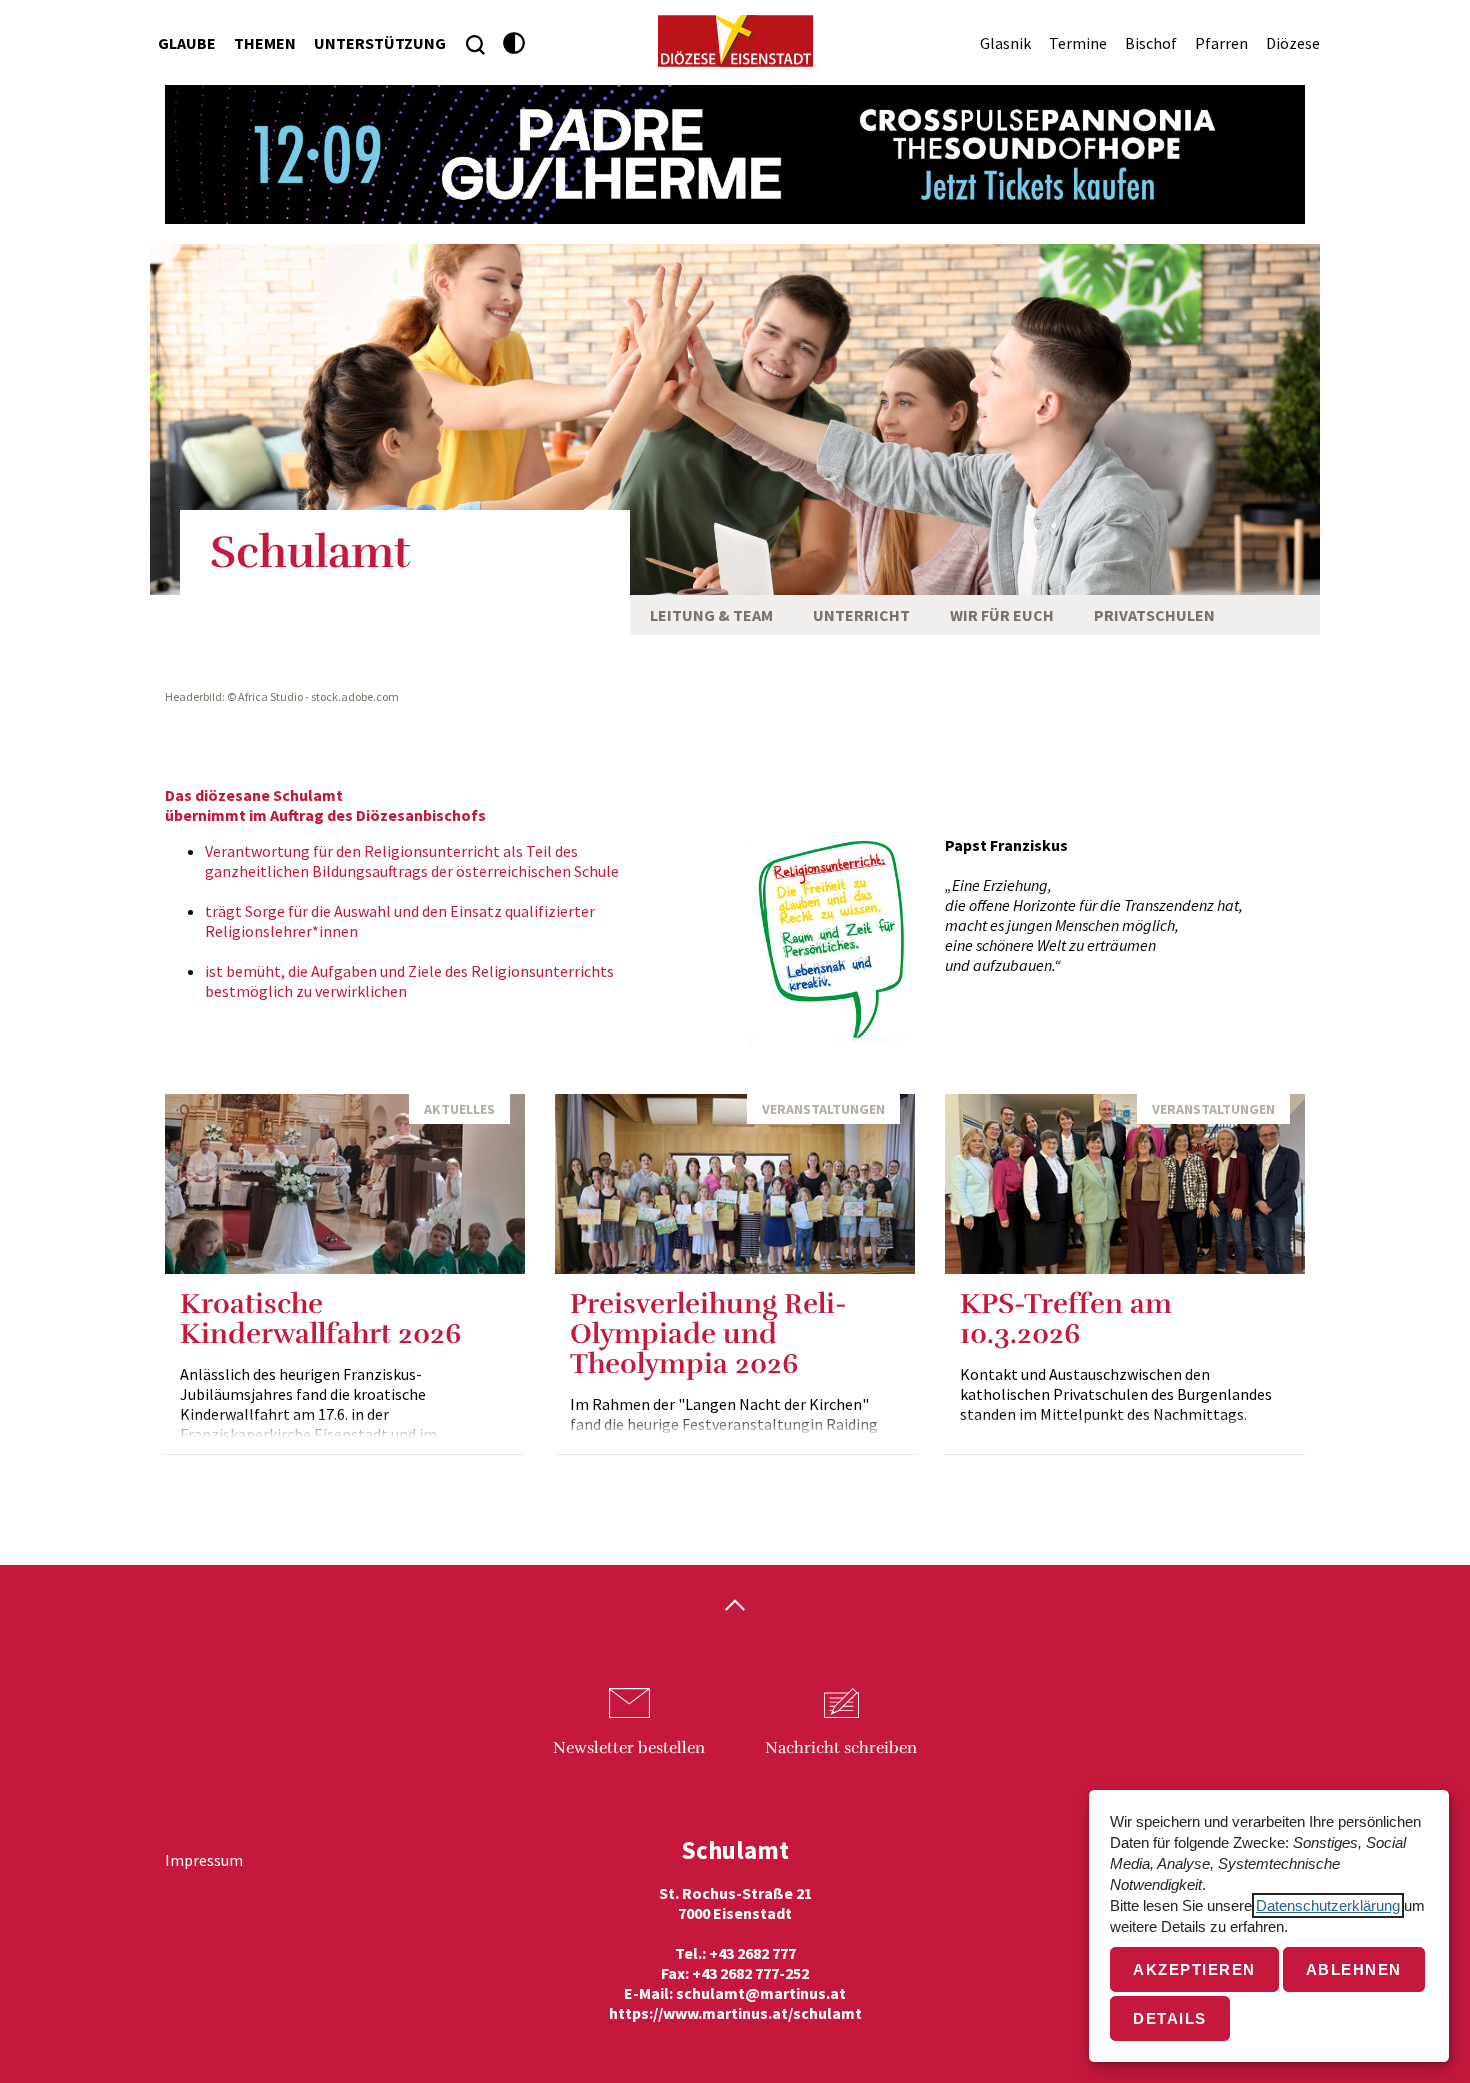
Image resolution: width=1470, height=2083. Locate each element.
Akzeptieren (1194, 1969)
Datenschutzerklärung (1328, 1905)
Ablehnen (1354, 1969)
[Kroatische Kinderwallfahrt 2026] (345, 1184)
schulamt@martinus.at (761, 1993)
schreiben (841, 1748)
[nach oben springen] (735, 1607)
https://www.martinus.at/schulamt (735, 2013)
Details (1170, 2018)
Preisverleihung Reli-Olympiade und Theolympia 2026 (708, 1334)
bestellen (629, 1748)
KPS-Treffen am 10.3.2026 (1066, 1319)
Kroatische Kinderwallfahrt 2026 (321, 1319)
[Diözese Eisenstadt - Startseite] (735, 41)
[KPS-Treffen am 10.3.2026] (1125, 1184)
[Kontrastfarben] (514, 43)
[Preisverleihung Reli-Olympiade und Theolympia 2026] (735, 1184)
